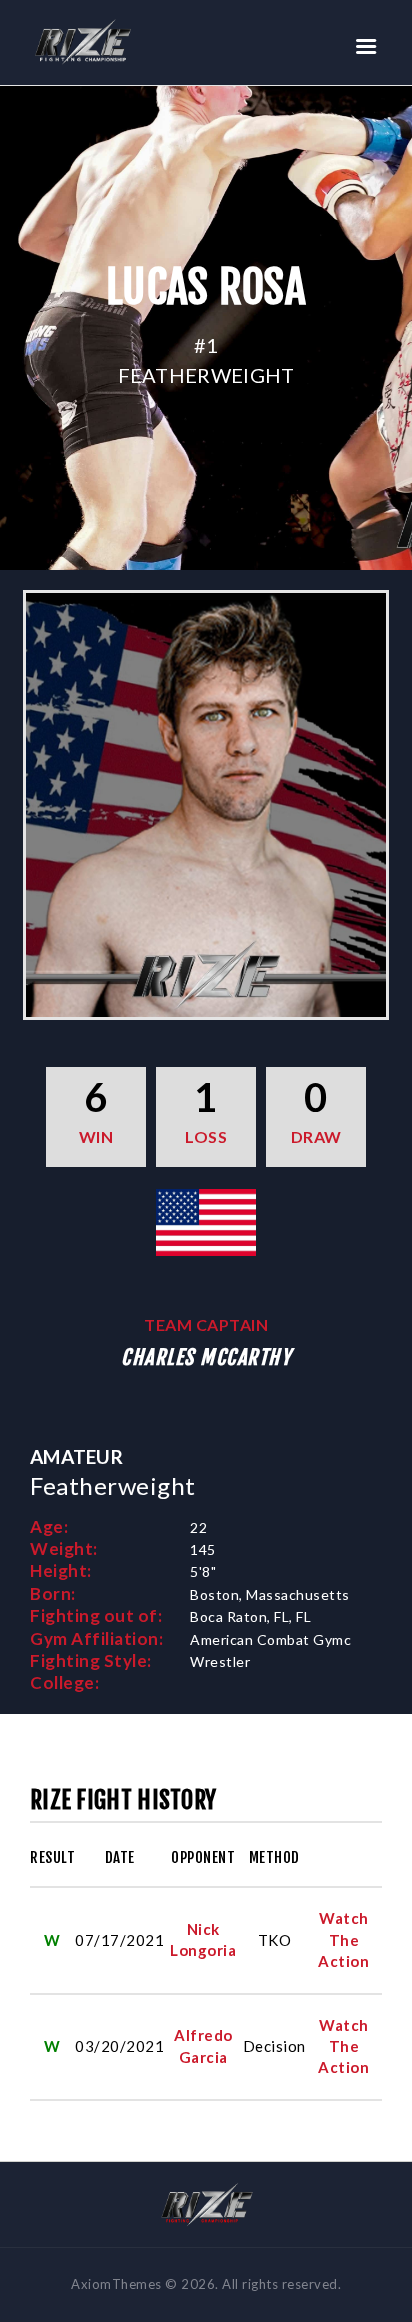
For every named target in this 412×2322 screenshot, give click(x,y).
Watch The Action (343, 1939)
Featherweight (206, 375)
